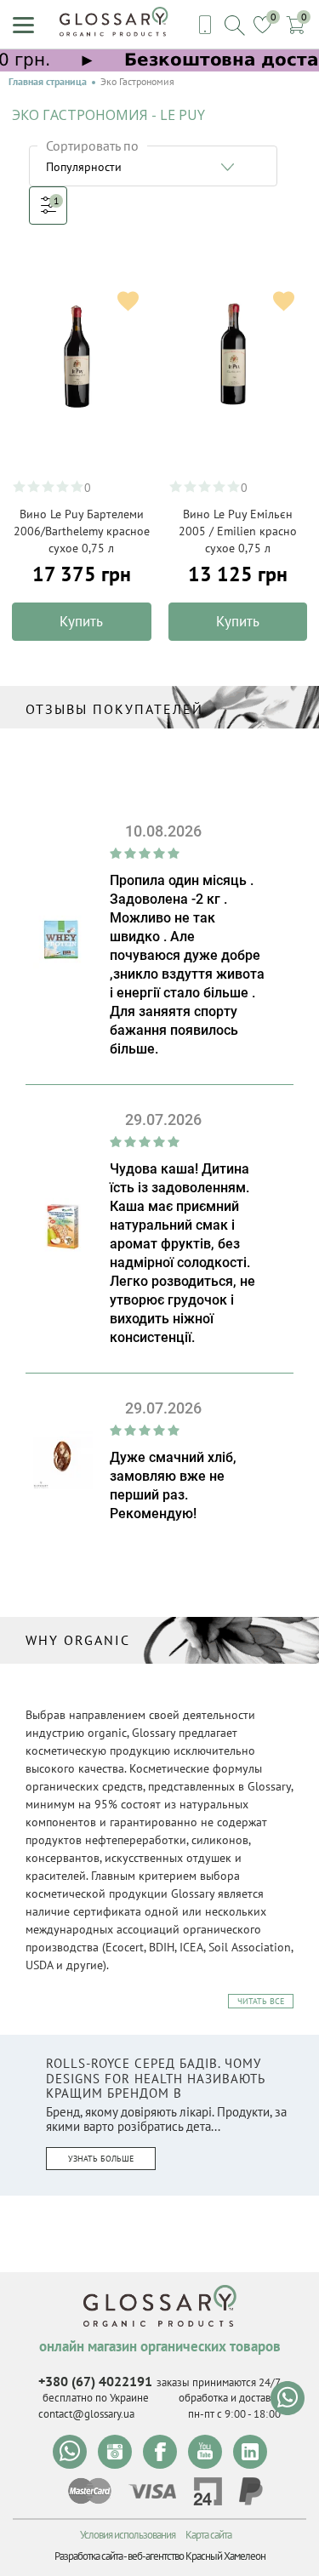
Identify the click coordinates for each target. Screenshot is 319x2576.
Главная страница (48, 82)
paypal (251, 2491)
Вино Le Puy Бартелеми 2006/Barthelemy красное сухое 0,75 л (82, 531)
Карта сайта (208, 2535)
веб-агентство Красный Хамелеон (197, 2556)
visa (152, 2491)
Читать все (261, 2001)
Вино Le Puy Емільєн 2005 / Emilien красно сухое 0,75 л (238, 531)
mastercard (90, 2491)
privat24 (208, 2491)
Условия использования (128, 2535)
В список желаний (128, 301)
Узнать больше (101, 2159)
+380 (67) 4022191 (95, 2381)
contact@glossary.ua (86, 2414)
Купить (81, 621)
